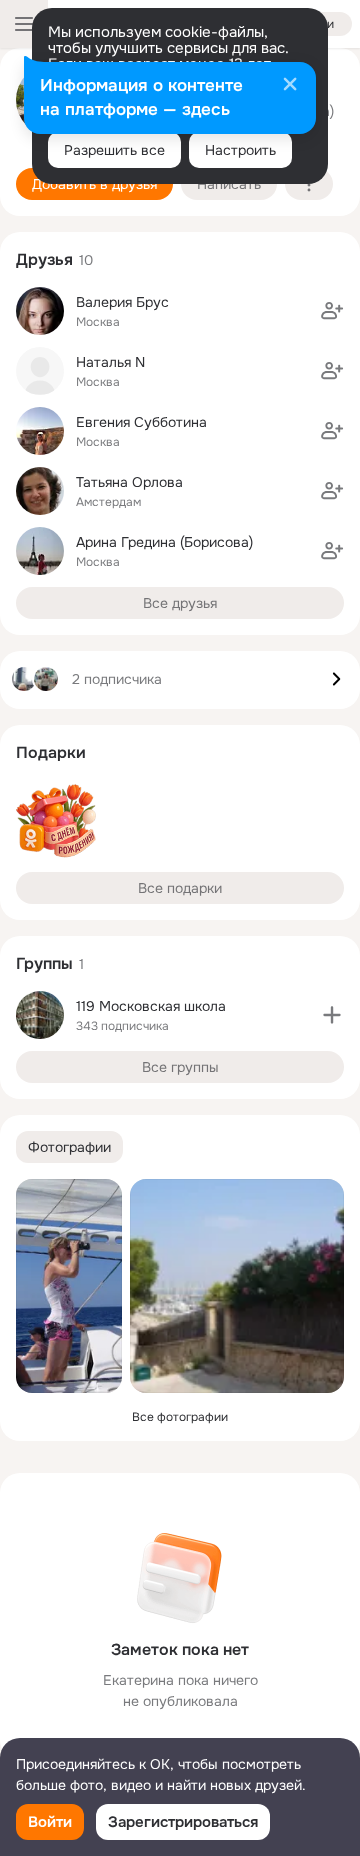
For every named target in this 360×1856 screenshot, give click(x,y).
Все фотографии (180, 1417)
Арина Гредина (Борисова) (164, 542)
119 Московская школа (151, 1006)
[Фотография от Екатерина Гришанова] (69, 1286)
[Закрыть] (290, 86)
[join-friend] (332, 311)
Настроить (240, 150)
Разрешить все (114, 150)
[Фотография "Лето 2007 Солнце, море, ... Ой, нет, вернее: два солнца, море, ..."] (237, 1286)
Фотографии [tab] (69, 1147)
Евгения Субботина (141, 422)
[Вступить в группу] (332, 1015)
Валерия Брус (122, 302)
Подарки (51, 752)
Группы (44, 963)
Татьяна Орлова (129, 482)
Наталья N (110, 362)
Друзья (44, 259)
